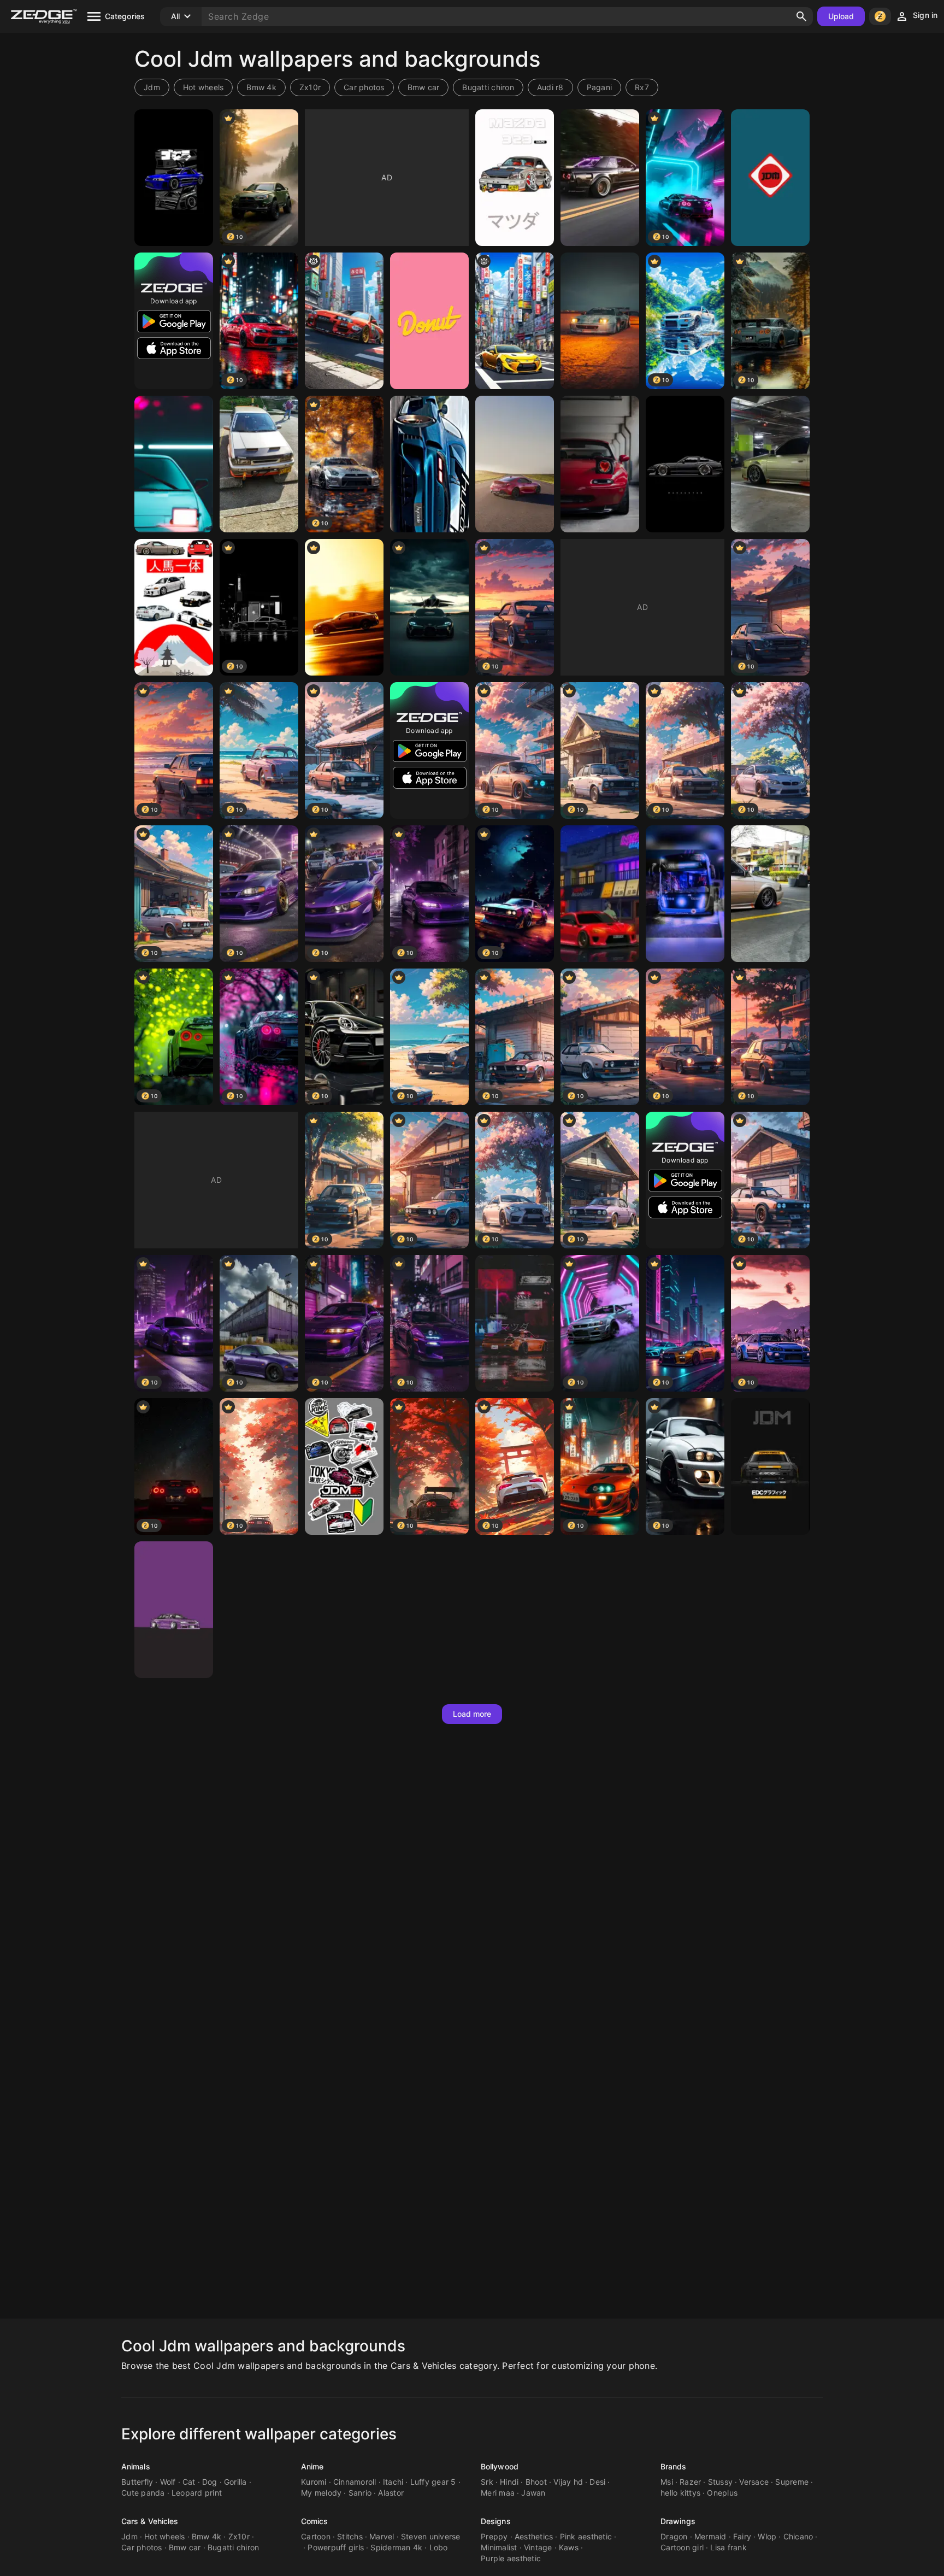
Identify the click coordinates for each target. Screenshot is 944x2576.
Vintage (538, 2547)
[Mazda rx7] (429, 464)
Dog (210, 2482)
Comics (315, 2521)
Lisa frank (728, 2547)
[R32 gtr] (600, 178)
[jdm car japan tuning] (600, 894)
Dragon (674, 2536)
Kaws (569, 2547)
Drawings (678, 2521)
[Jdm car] (174, 1610)
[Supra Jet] (429, 607)
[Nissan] (685, 464)
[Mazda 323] (515, 178)
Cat (189, 2482)
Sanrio (360, 2493)
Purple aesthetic (511, 2558)
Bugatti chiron (488, 87)
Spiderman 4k (396, 2547)
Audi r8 (550, 87)
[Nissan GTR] (344, 607)
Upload (841, 16)
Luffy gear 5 (433, 2482)
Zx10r (310, 87)
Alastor (391, 2493)
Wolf (168, 2482)
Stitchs (350, 2536)
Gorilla (235, 2482)
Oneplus (722, 2493)
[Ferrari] (600, 321)
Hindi (509, 2482)
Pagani (600, 87)
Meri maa (498, 2493)
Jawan (533, 2493)
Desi (597, 2482)
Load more (472, 1714)
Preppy (494, 2536)
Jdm (152, 87)
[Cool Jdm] (344, 321)
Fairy (742, 2536)
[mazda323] (259, 464)
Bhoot (536, 2482)
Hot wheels (203, 87)
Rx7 (642, 87)
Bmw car (424, 87)
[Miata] (600, 464)
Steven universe (431, 2536)
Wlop (767, 2536)
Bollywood (500, 2466)
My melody (321, 2493)
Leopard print (197, 2493)
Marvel (382, 2536)
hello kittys (680, 2493)
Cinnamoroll (355, 2482)
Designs (496, 2521)
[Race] (685, 894)
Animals (136, 2466)
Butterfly (137, 2482)
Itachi (393, 2482)
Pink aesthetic (586, 2536)
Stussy (721, 2482)
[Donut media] (429, 321)
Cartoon (316, 2536)
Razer (690, 2482)
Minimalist (499, 2547)
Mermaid (710, 2536)
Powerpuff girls (336, 2547)
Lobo (439, 2547)
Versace (754, 2482)
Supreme (792, 2482)
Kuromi (314, 2482)
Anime (312, 2466)
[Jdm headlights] (174, 464)
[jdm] (174, 607)
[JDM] (770, 178)
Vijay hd (568, 2482)
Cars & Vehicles (150, 2521)
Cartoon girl (682, 2547)
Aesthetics (534, 2536)
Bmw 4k (261, 87)
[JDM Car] (174, 178)
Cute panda (143, 2493)
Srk (487, 2482)
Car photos (364, 87)
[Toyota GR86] (515, 464)
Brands (674, 2466)
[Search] (801, 16)
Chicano (798, 2536)
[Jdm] (344, 1466)
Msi (667, 2482)
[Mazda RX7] (515, 1323)
